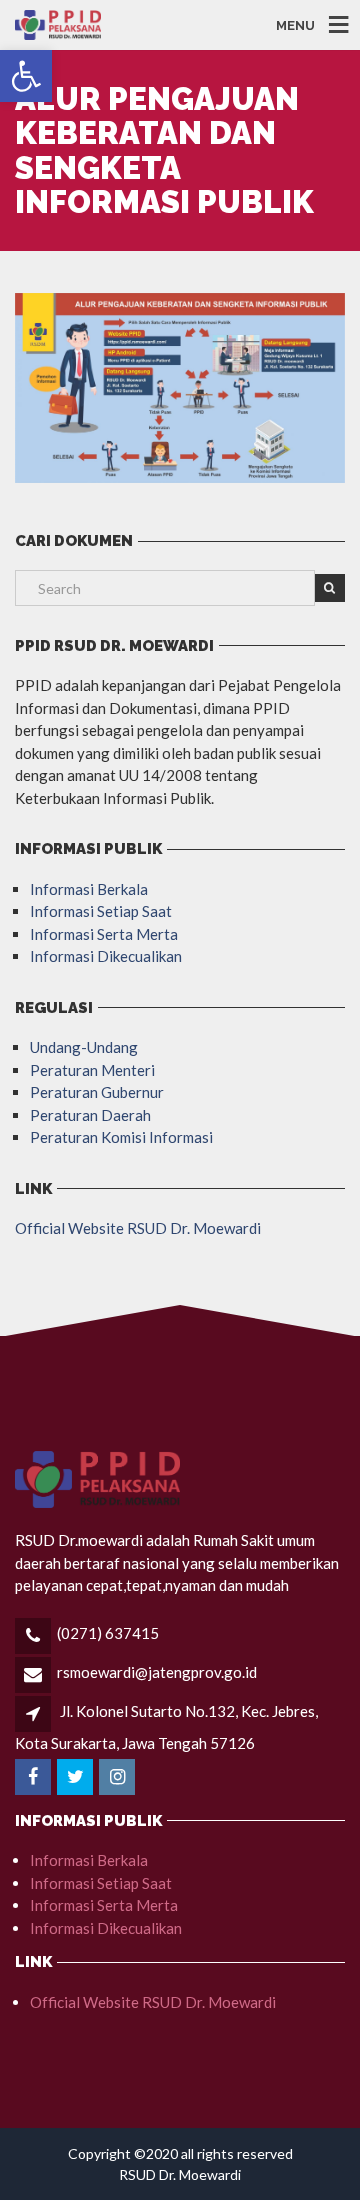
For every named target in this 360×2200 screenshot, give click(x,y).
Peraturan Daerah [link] (90, 1115)
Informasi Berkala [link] (89, 889)
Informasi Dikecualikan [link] (106, 956)
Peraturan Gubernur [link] (97, 1092)
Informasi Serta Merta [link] (104, 934)
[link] (26, 76)
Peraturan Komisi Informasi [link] (121, 1137)
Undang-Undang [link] (84, 1047)
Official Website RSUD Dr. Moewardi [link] (138, 1228)
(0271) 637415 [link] (108, 1633)
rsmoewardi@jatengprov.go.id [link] (157, 1672)
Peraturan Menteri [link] (92, 1070)
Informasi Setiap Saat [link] (101, 911)
